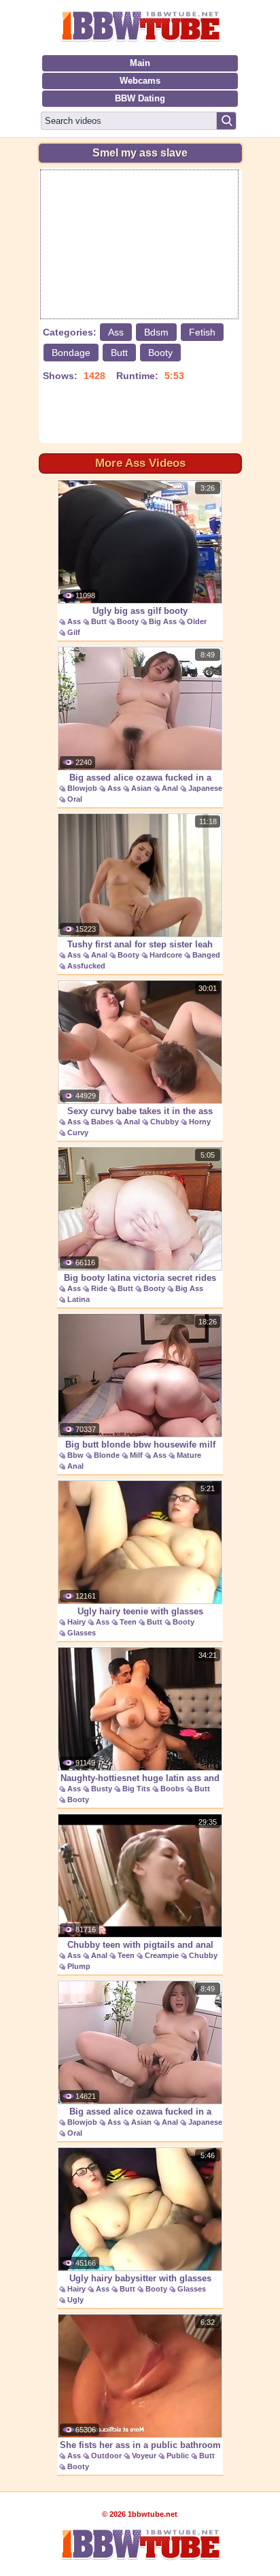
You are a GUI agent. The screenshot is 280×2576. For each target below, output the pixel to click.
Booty (160, 353)
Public (178, 2456)
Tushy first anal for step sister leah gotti (140, 951)
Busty (102, 1789)
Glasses (82, 1633)
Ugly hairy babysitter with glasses (140, 2278)
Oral (75, 799)
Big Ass (163, 621)
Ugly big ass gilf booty (140, 611)
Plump (79, 1966)
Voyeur (144, 2456)
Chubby (164, 1122)
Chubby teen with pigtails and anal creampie (140, 1952)
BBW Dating (140, 98)
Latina (78, 1299)
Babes (102, 1122)
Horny (200, 1122)
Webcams (140, 81)
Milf (136, 1455)
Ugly (75, 2300)
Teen (128, 1622)
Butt (119, 353)
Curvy (78, 1132)
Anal (170, 788)
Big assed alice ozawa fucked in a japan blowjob (140, 785)
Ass (116, 332)
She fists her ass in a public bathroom (140, 2445)
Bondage (71, 353)
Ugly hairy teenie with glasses (140, 1611)
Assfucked (86, 966)
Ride (99, 1288)
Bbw (75, 1455)
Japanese (205, 788)
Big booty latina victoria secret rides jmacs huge (140, 1285)
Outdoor (106, 2456)
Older (197, 621)
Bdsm (156, 332)
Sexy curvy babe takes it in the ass (140, 1111)
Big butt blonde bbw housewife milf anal (140, 1452)
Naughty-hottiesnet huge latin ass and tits (140, 1785)
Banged (206, 955)
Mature (189, 1455)
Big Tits (136, 1789)
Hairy (76, 1622)
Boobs (172, 1789)
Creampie (162, 1955)
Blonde (107, 1455)
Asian (141, 788)
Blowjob (82, 788)
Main (140, 63)
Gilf (74, 632)
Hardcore (166, 955)
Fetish (202, 332)
